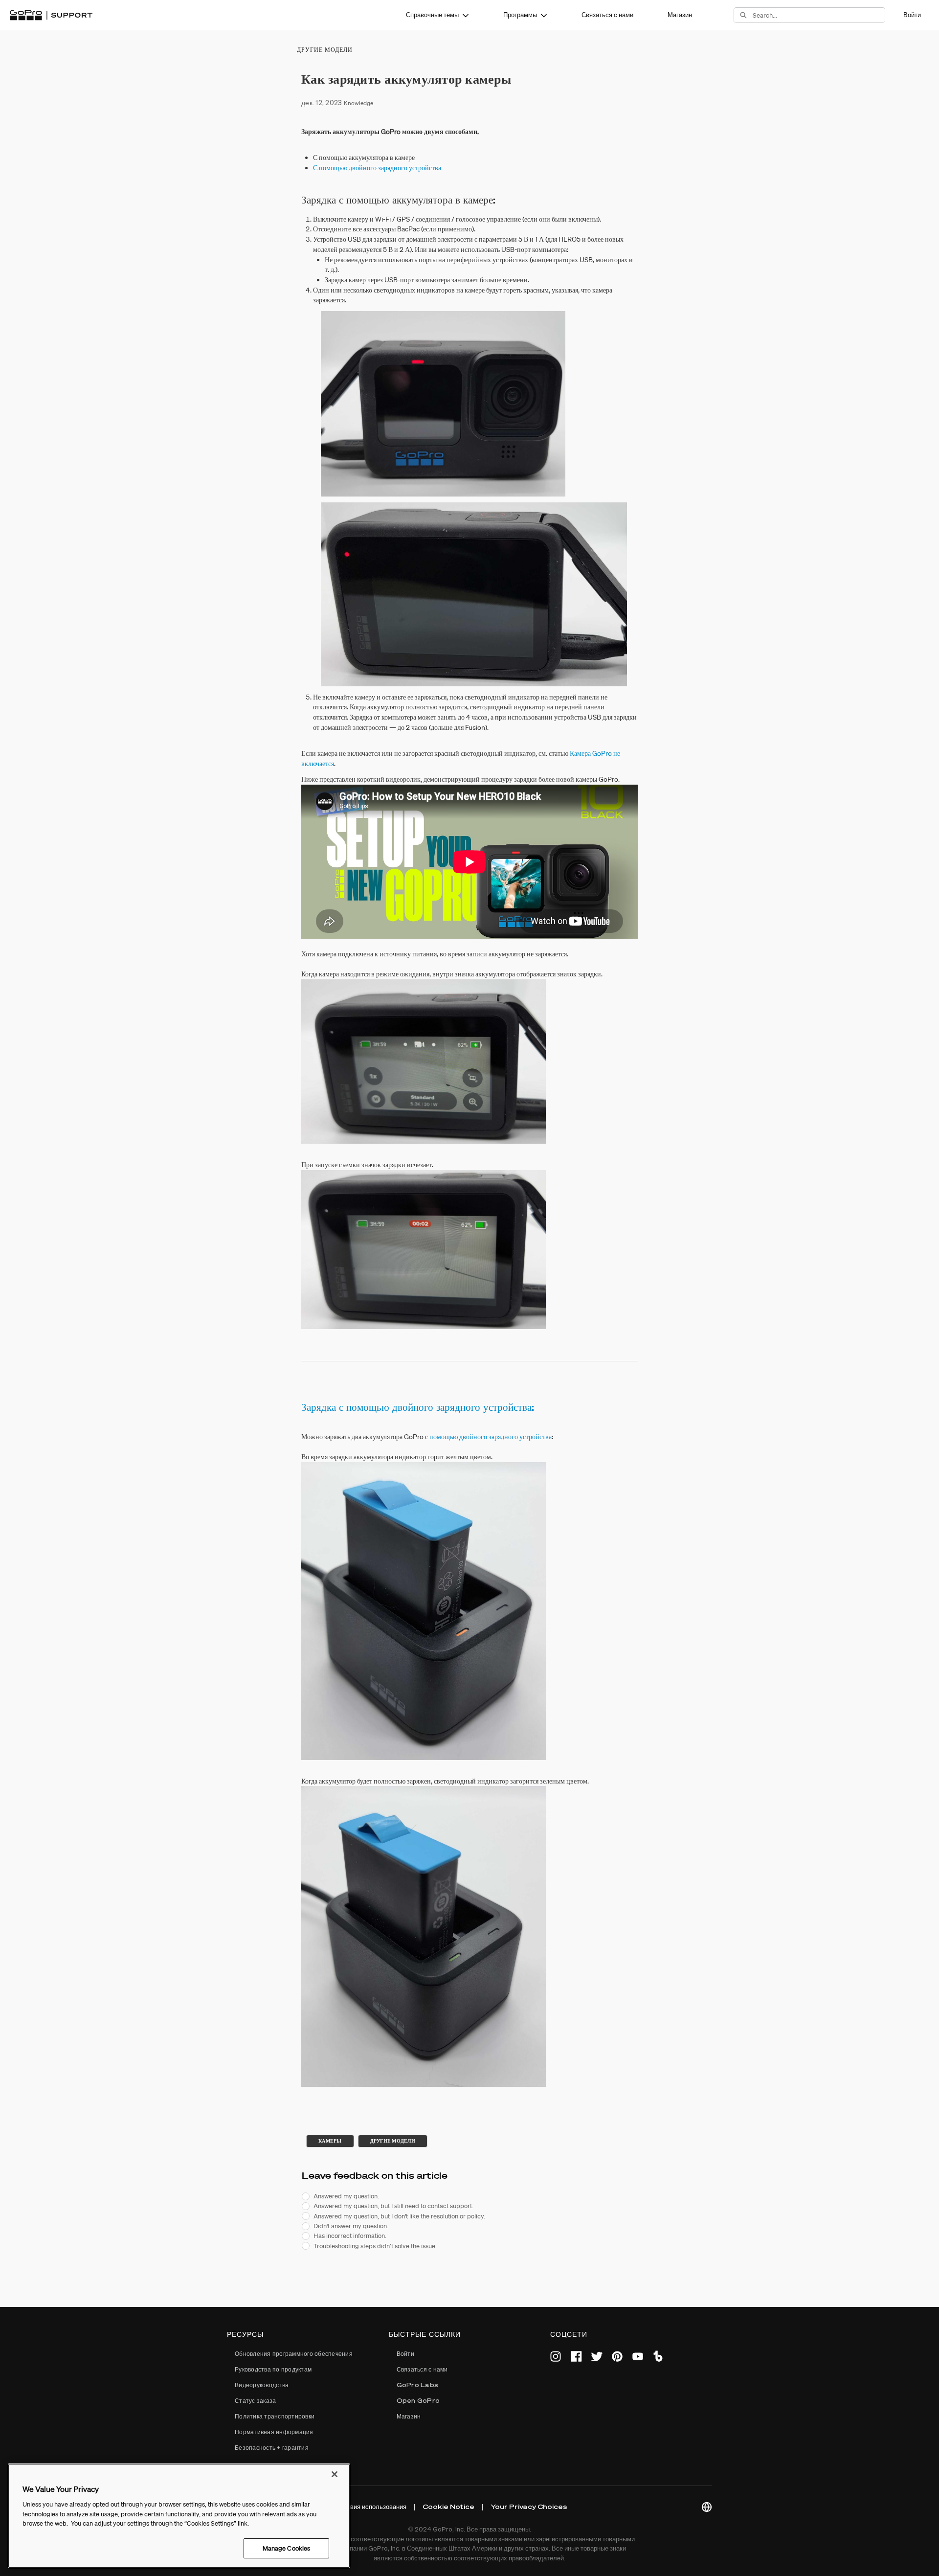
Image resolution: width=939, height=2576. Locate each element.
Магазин (680, 15)
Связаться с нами (607, 15)
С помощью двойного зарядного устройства (377, 168)
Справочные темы (432, 15)
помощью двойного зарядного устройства (491, 1437)
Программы (520, 15)
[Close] (335, 2474)
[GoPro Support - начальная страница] (51, 15)
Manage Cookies (287, 2548)
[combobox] (819, 15)
